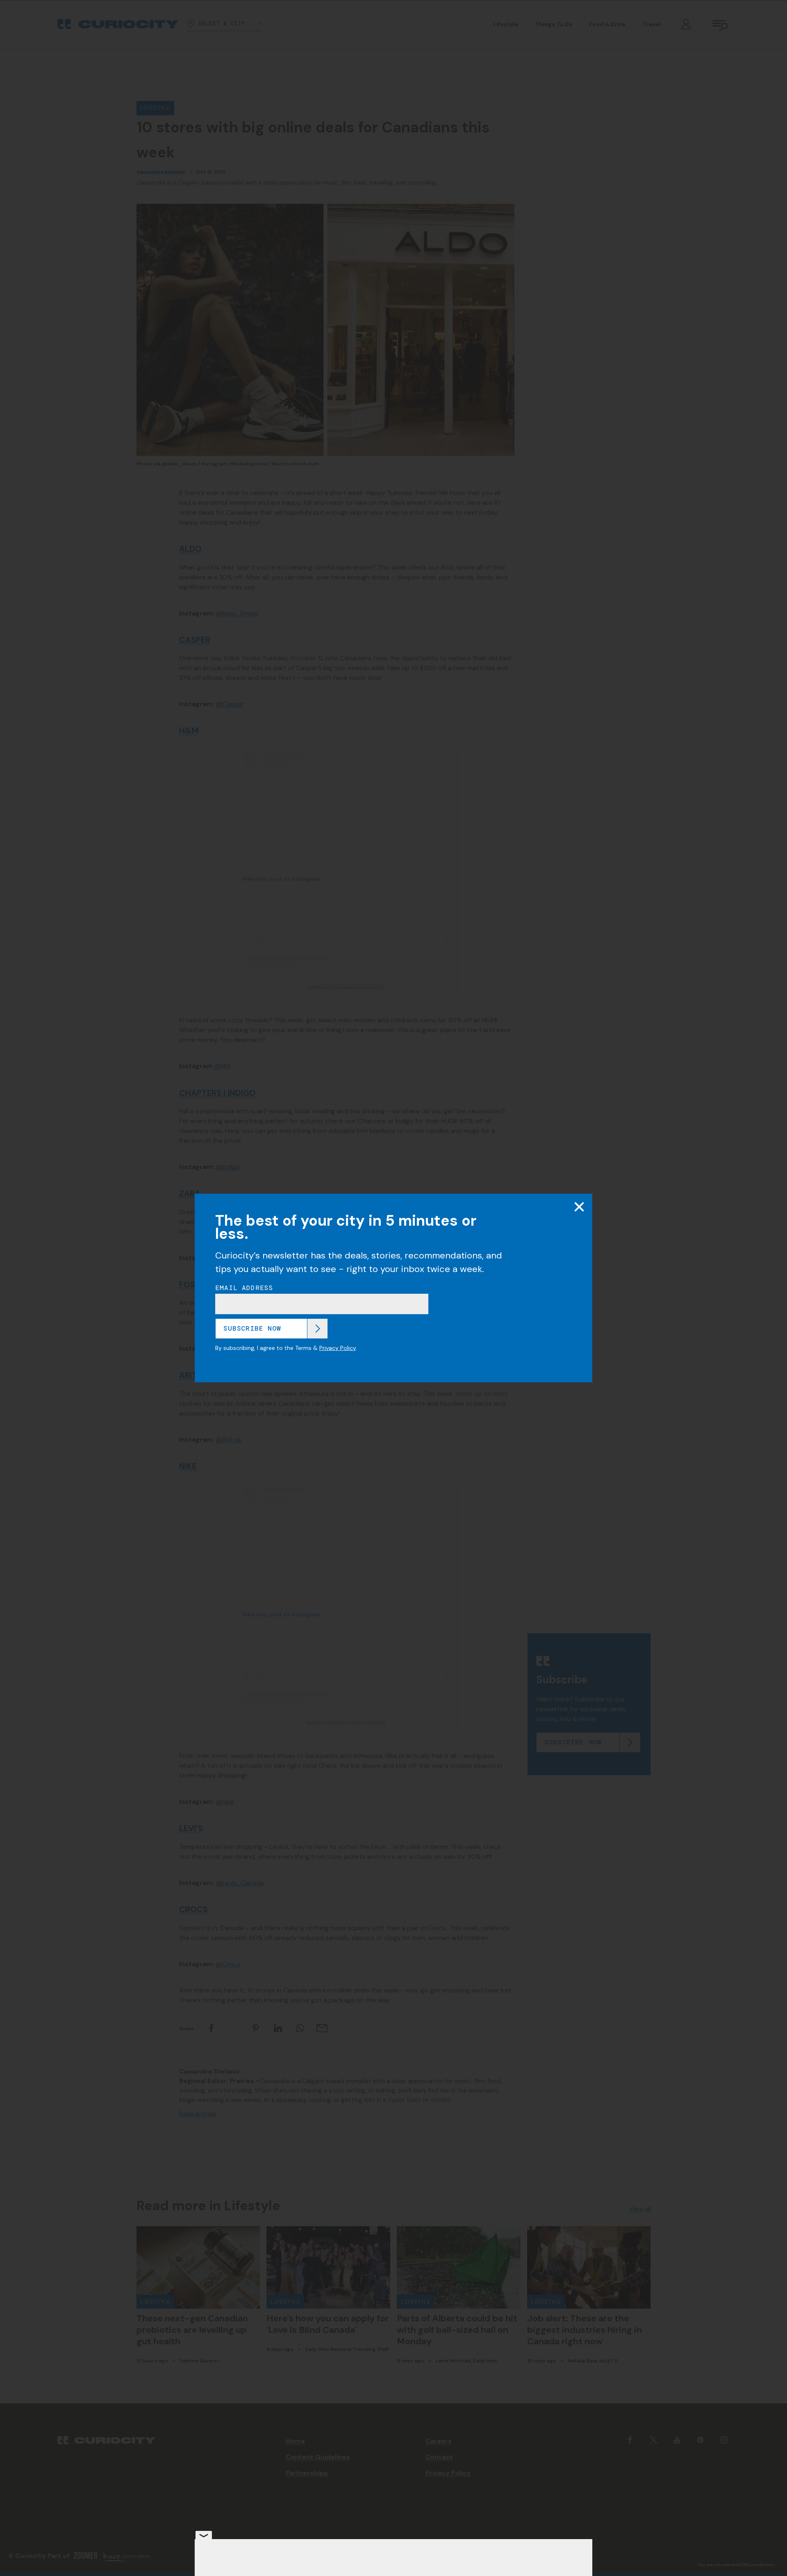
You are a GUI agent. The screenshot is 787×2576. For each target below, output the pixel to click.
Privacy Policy (338, 1348)
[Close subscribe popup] (579, 1207)
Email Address (244, 1288)
